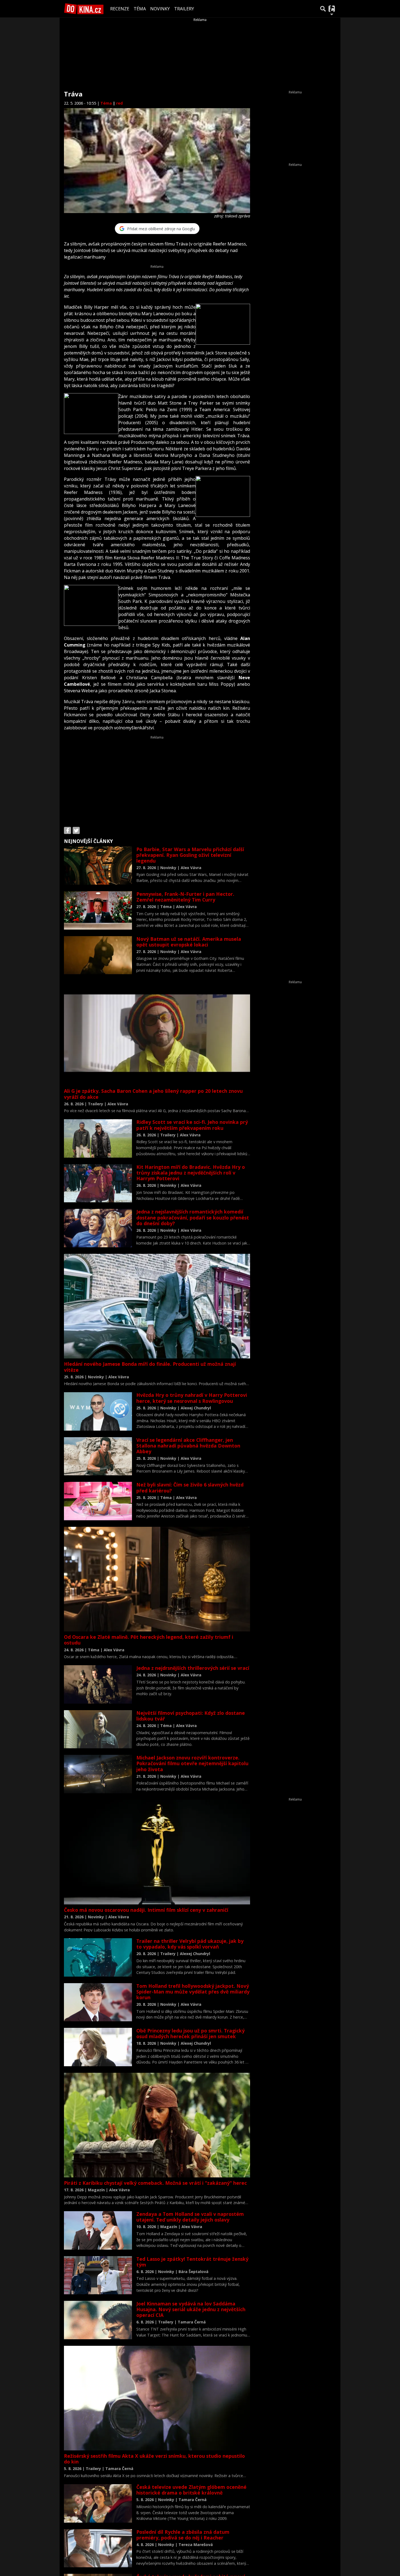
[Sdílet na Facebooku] (67, 830)
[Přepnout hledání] (323, 9)
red (119, 103)
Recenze (120, 9)
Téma (140, 9)
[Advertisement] (157, 778)
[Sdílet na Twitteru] (76, 830)
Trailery (184, 9)
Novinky (160, 9)
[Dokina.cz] (84, 9)
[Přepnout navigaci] (332, 9)
